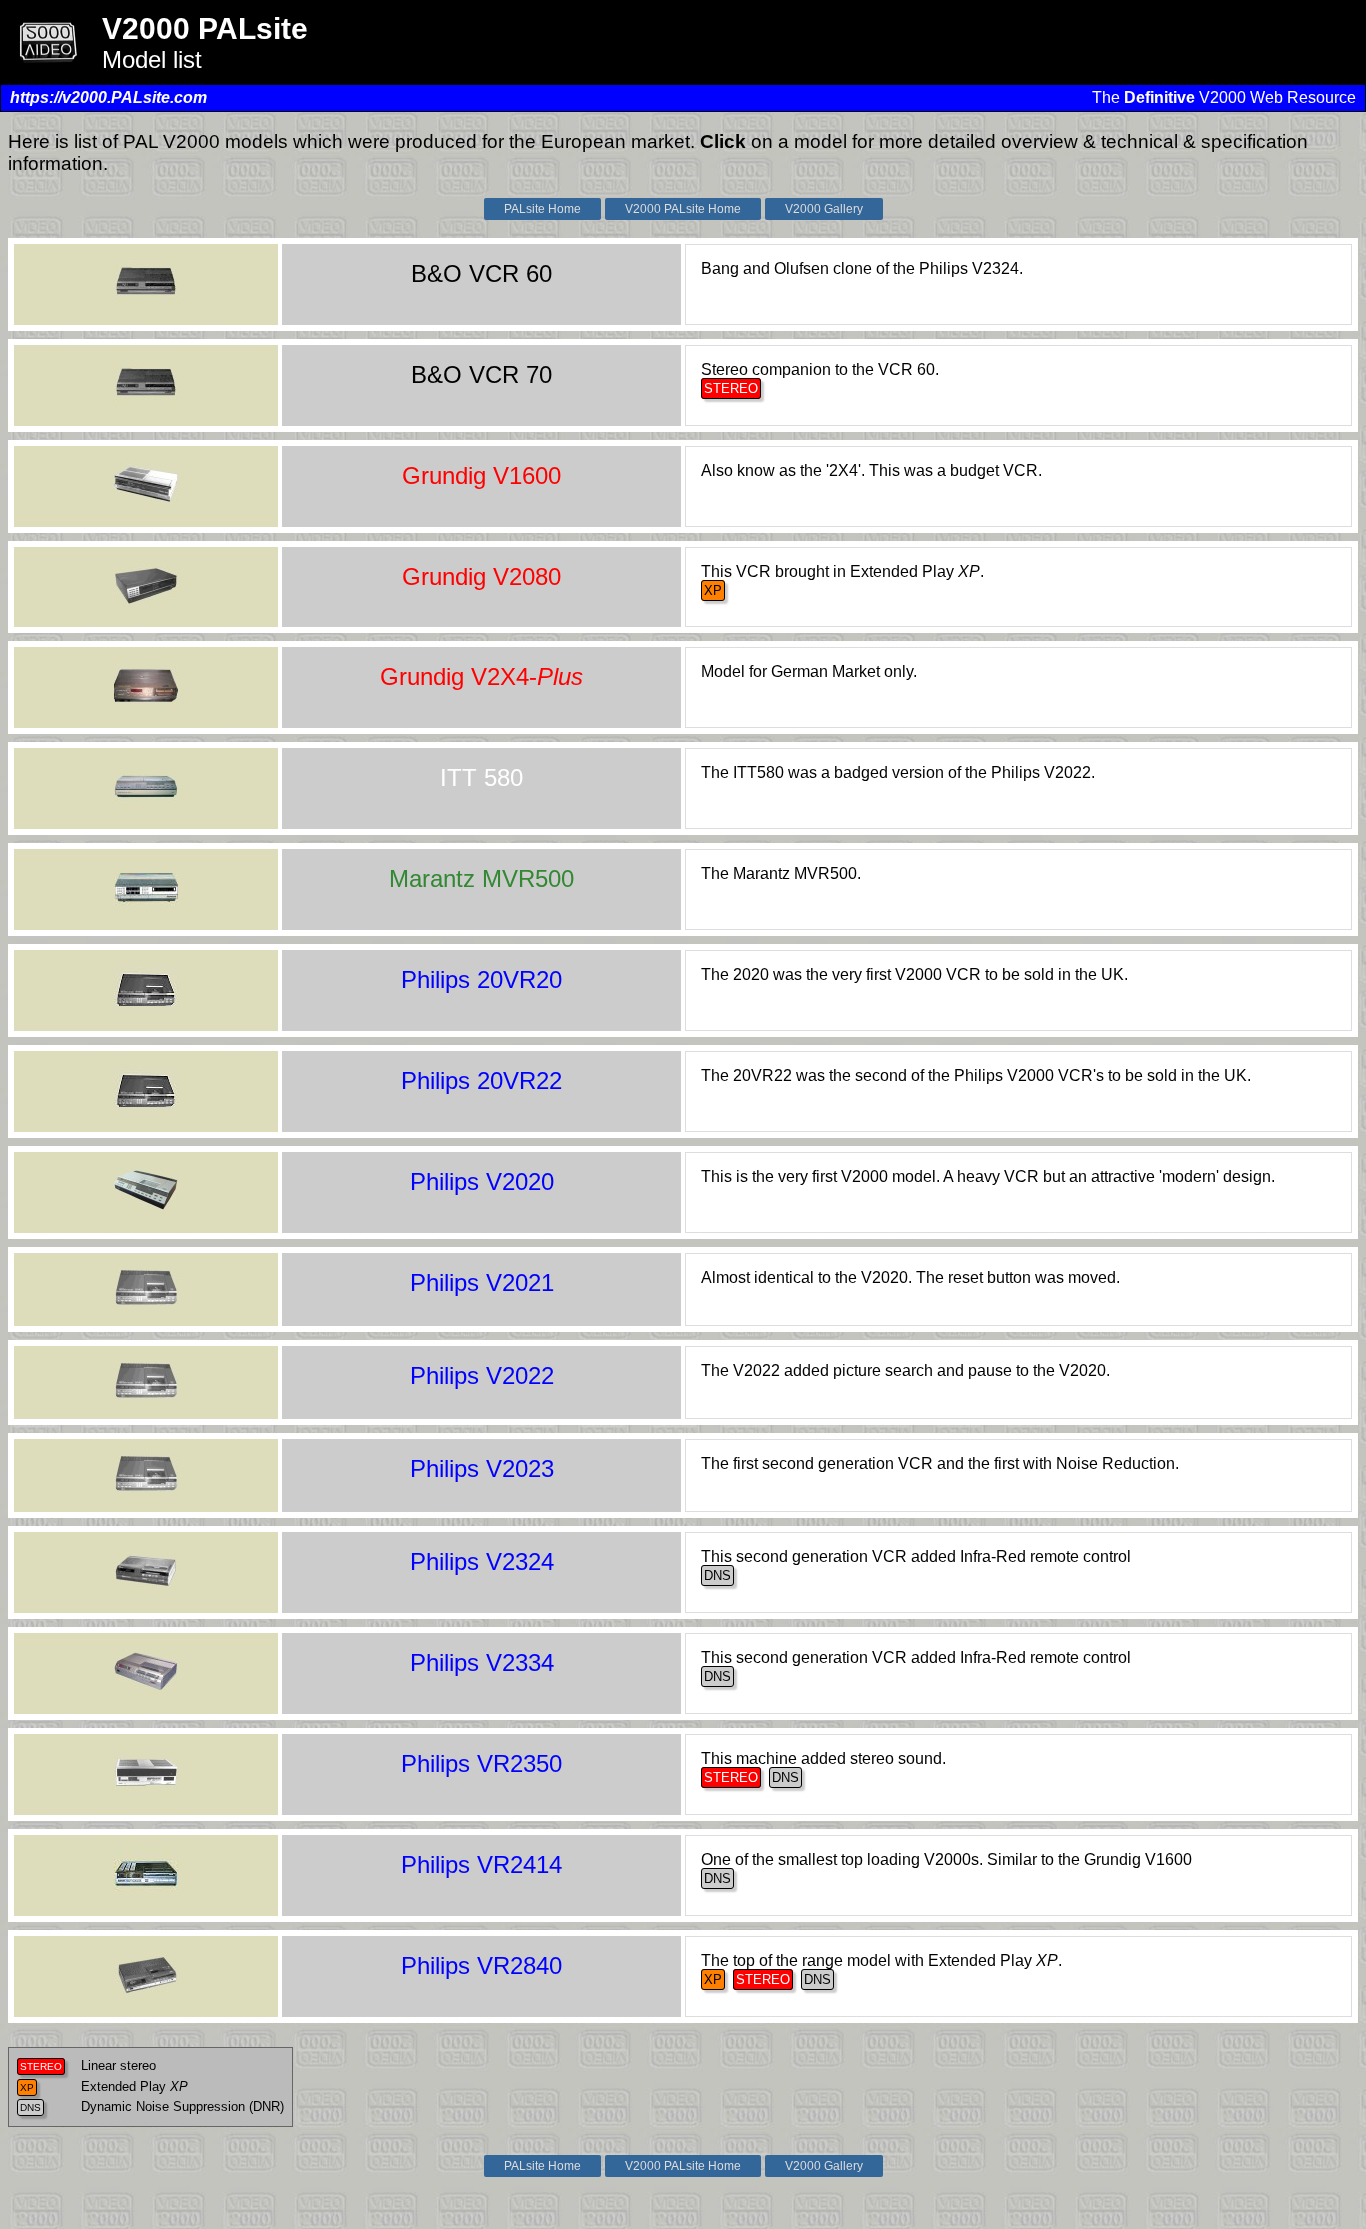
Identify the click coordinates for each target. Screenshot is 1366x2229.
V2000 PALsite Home (683, 209)
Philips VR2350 (481, 1763)
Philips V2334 (482, 1662)
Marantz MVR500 (481, 878)
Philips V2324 (482, 1561)
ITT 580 (481, 777)
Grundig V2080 (481, 576)
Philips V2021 (482, 1282)
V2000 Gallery (824, 209)
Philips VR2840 (481, 1965)
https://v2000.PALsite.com (108, 97)
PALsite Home (542, 209)
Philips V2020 (482, 1181)
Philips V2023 (482, 1468)
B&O (481, 273)
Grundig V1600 (481, 475)
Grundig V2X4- (481, 676)
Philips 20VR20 (481, 979)
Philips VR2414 (481, 1864)
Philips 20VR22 (481, 1080)
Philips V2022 (482, 1375)
